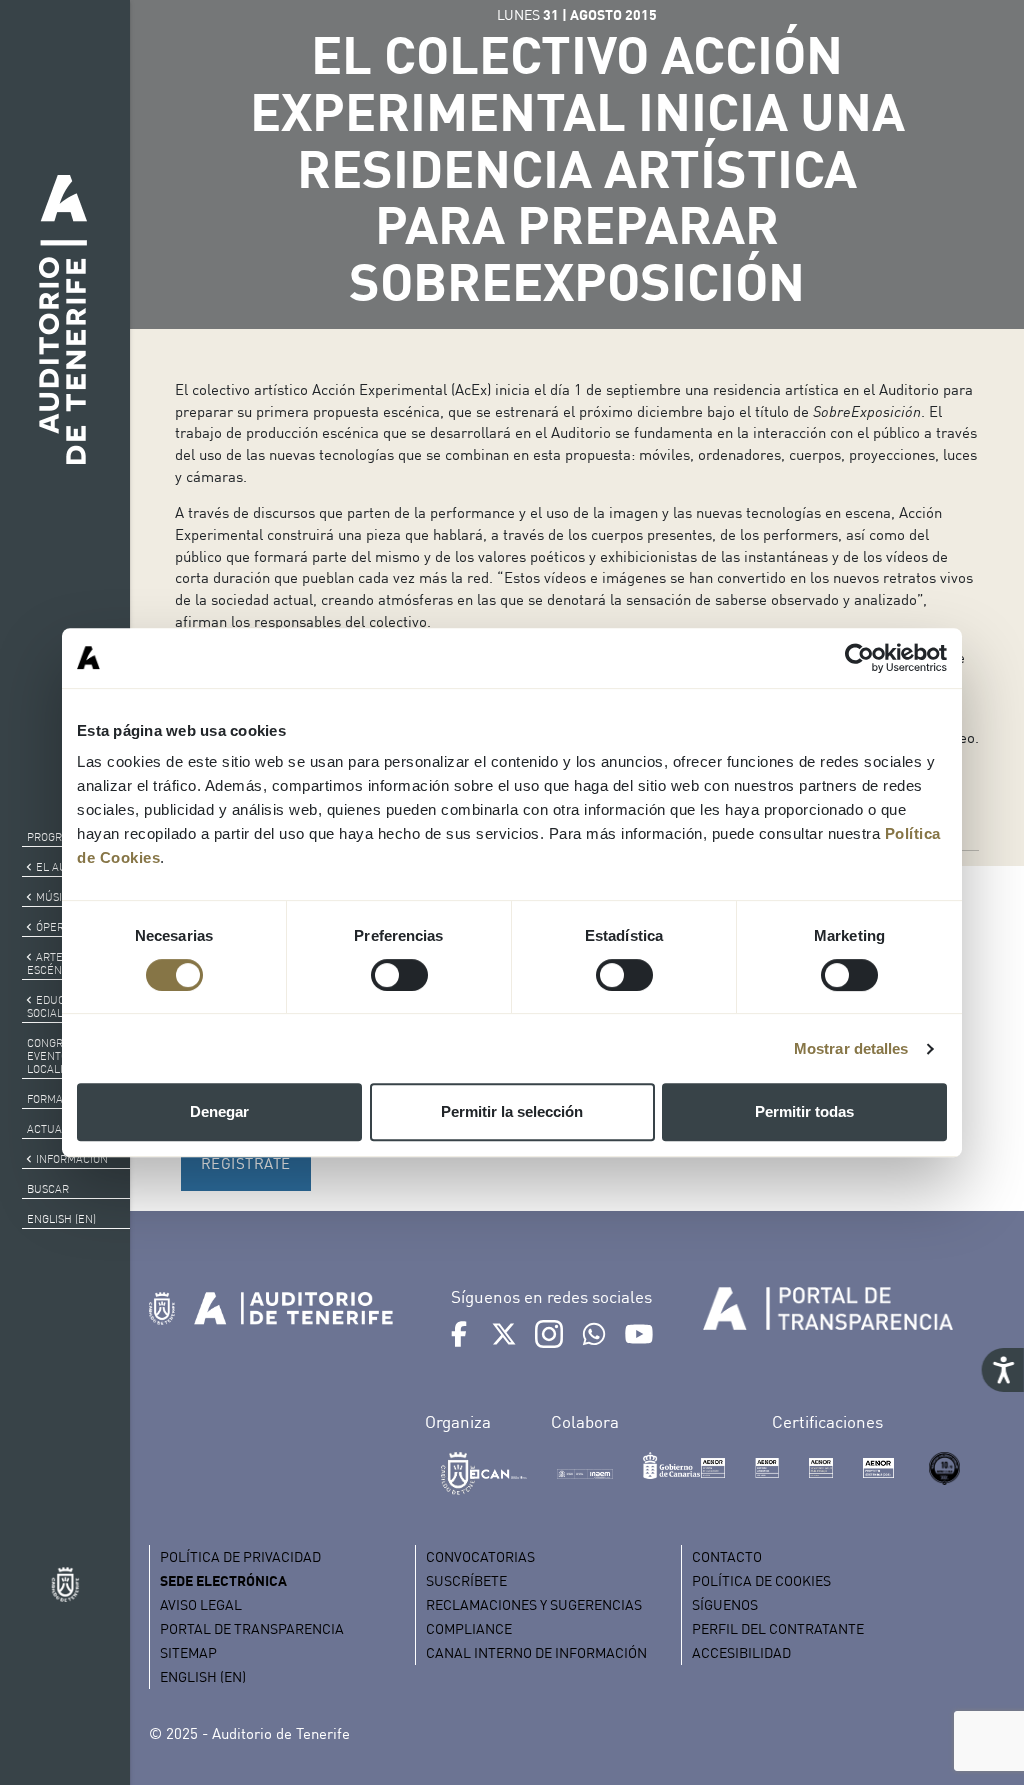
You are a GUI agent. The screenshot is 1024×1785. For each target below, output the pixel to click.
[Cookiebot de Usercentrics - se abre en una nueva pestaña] (859, 658)
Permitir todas (804, 1111)
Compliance (469, 1628)
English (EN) (61, 1219)
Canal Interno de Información (536, 1652)
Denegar (219, 1111)
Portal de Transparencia (252, 1628)
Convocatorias (480, 1556)
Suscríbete (466, 1580)
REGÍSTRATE (246, 1163)
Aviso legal (201, 1604)
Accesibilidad (741, 1652)
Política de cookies (761, 1580)
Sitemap (188, 1652)
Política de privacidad (240, 1556)
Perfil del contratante (778, 1628)
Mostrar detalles (851, 1048)
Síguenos (725, 1604)
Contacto (727, 1556)
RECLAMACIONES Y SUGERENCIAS (534, 1604)
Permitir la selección (512, 1111)
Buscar (48, 1189)
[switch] (399, 975)
